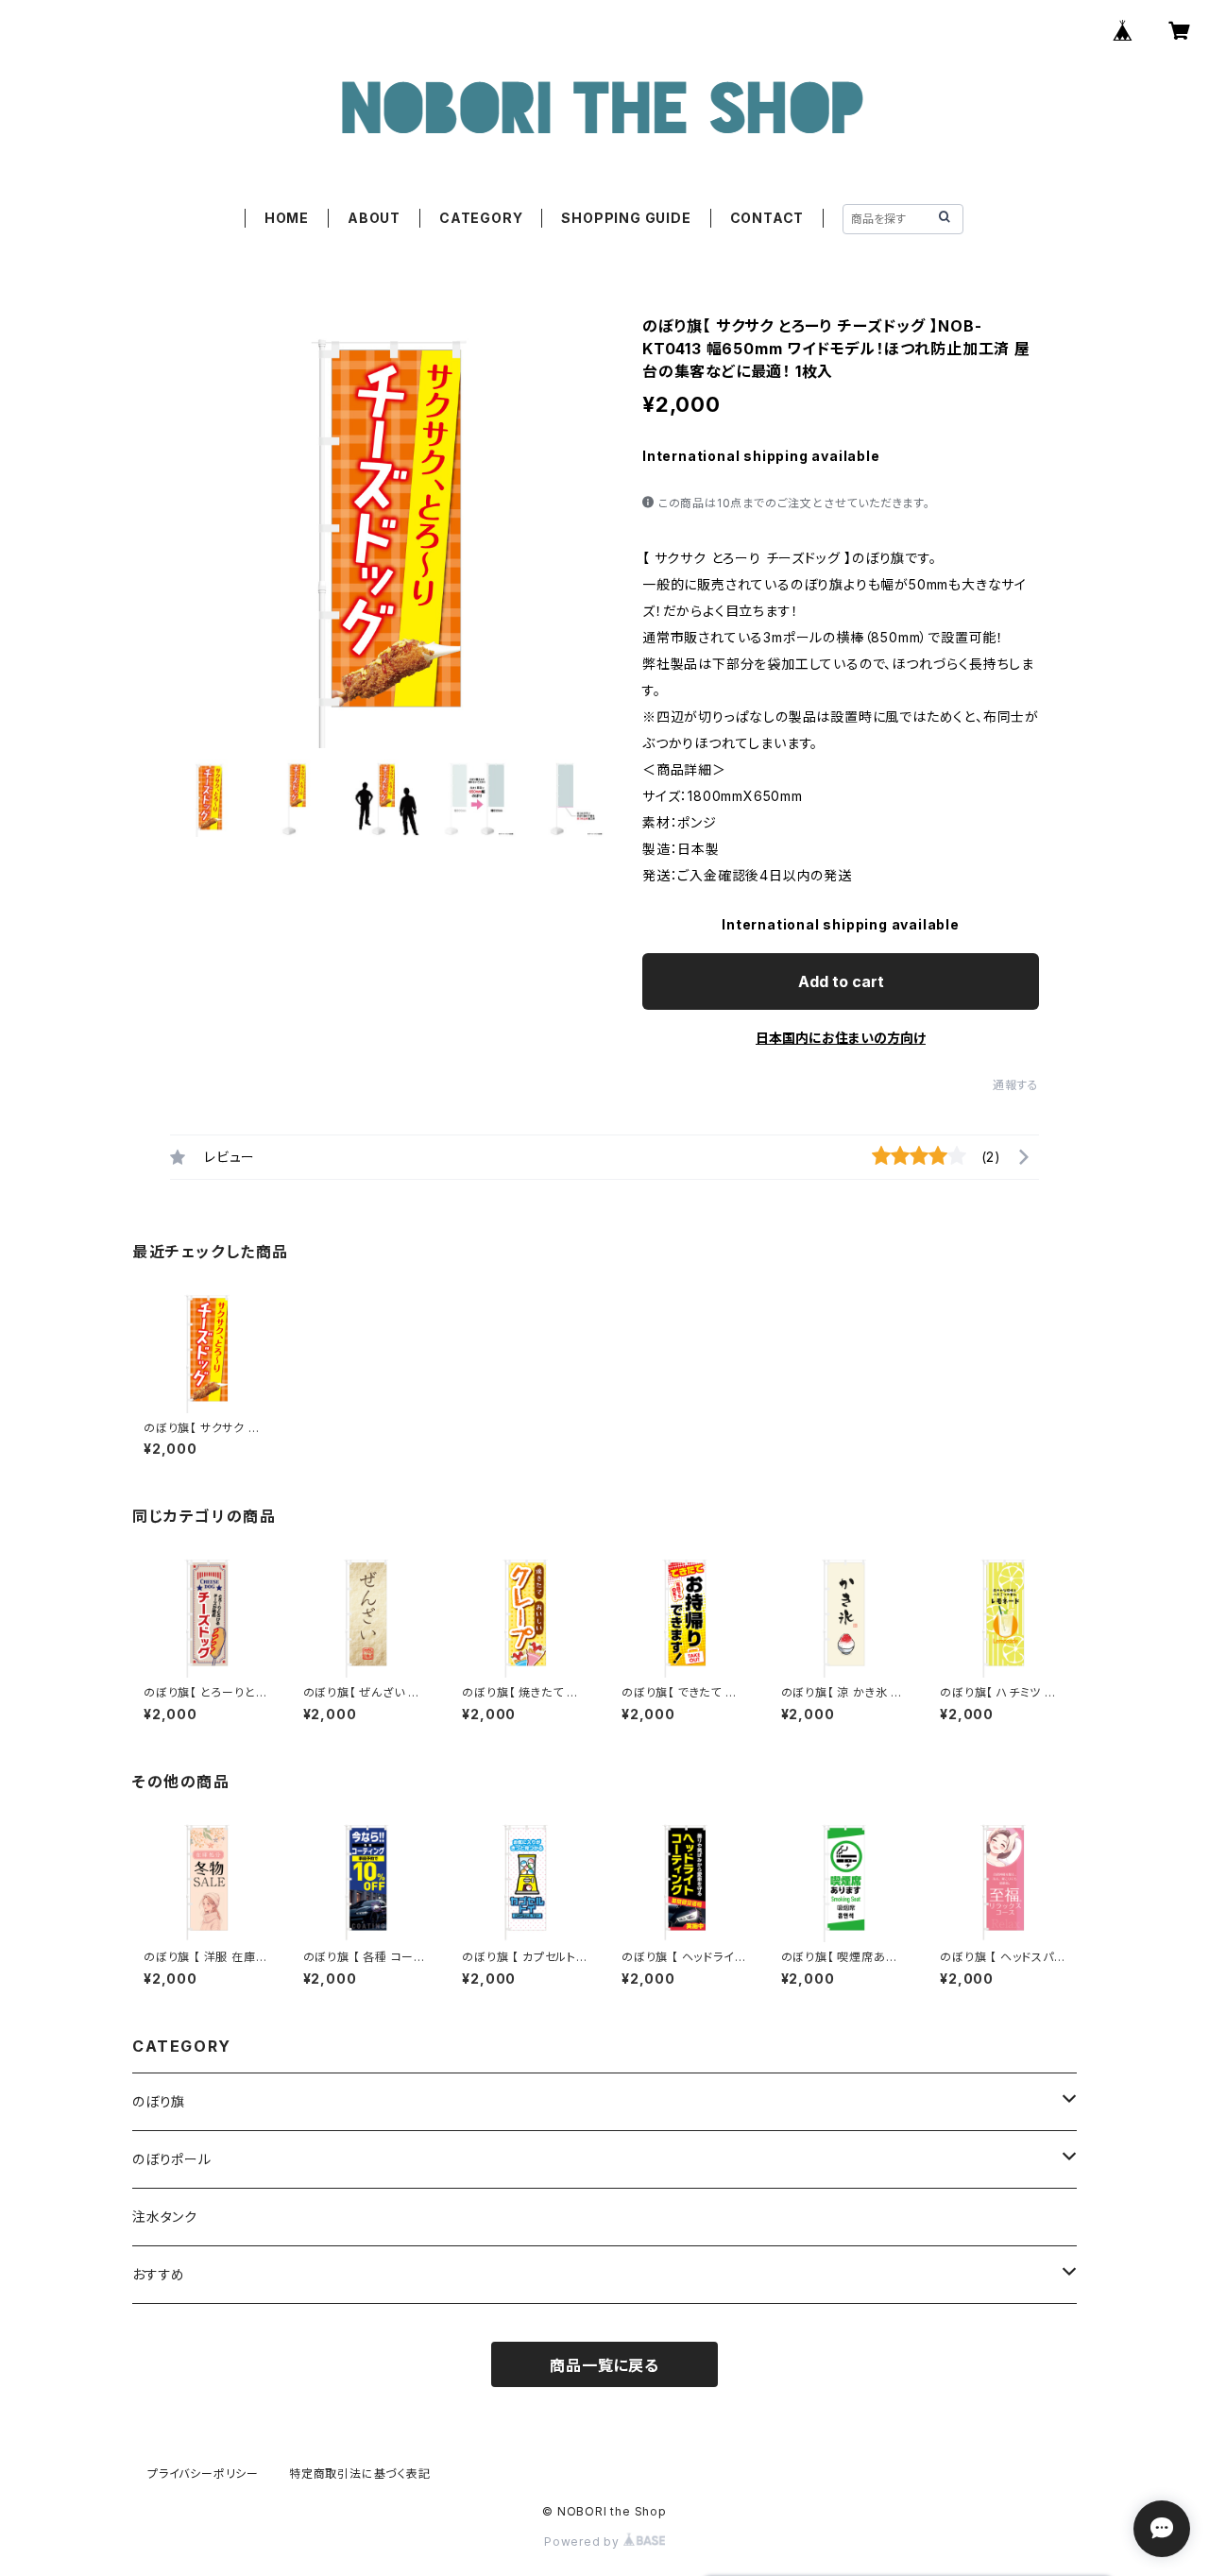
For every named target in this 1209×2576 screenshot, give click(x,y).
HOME (287, 218)
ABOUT (374, 218)
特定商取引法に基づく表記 (360, 2474)
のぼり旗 (159, 2101)
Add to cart (841, 981)
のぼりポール (172, 2159)
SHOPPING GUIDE (626, 218)
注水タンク (165, 2217)
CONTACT (767, 218)
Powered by (584, 2542)
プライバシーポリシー (203, 2474)
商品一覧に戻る (604, 2365)
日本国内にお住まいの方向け (841, 1038)
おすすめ (159, 2274)
